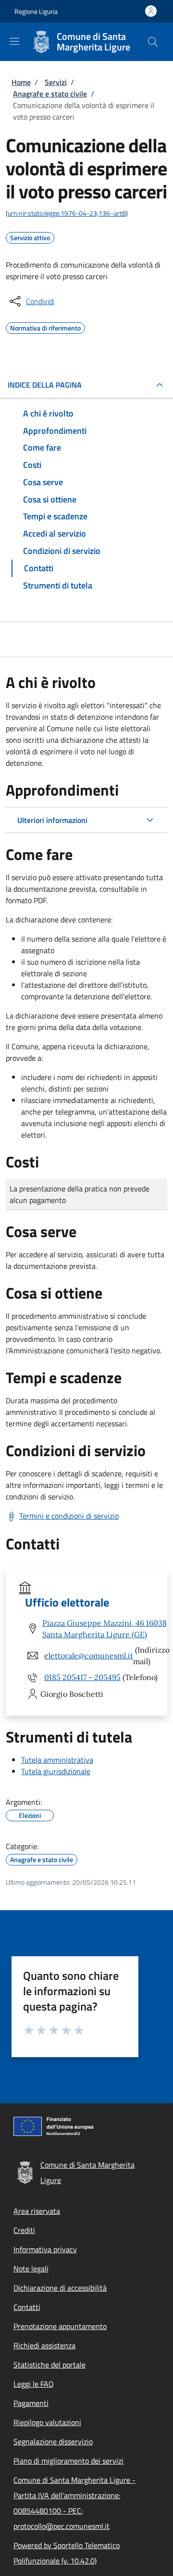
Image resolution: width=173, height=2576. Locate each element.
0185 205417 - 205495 (82, 1677)
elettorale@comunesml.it (89, 1656)
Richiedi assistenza (44, 2345)
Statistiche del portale (49, 2365)
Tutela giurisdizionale (56, 1771)
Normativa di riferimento (45, 327)
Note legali (31, 2269)
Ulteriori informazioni (52, 820)
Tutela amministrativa (57, 1760)
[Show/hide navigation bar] (14, 41)
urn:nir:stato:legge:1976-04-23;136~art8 (67, 213)
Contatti (27, 2307)
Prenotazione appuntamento (60, 2326)
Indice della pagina (45, 385)
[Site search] (153, 42)
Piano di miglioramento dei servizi (68, 2461)
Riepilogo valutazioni (47, 2422)
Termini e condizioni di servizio (69, 1516)
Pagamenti (31, 2403)
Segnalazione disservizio (53, 2441)
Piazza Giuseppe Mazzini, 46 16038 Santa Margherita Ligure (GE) (105, 1629)
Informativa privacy (45, 2249)
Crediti (24, 2230)
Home (21, 82)
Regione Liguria (36, 11)
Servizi (56, 82)
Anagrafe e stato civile (50, 94)
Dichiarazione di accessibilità (60, 2288)
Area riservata (37, 2211)
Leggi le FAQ (34, 2384)
